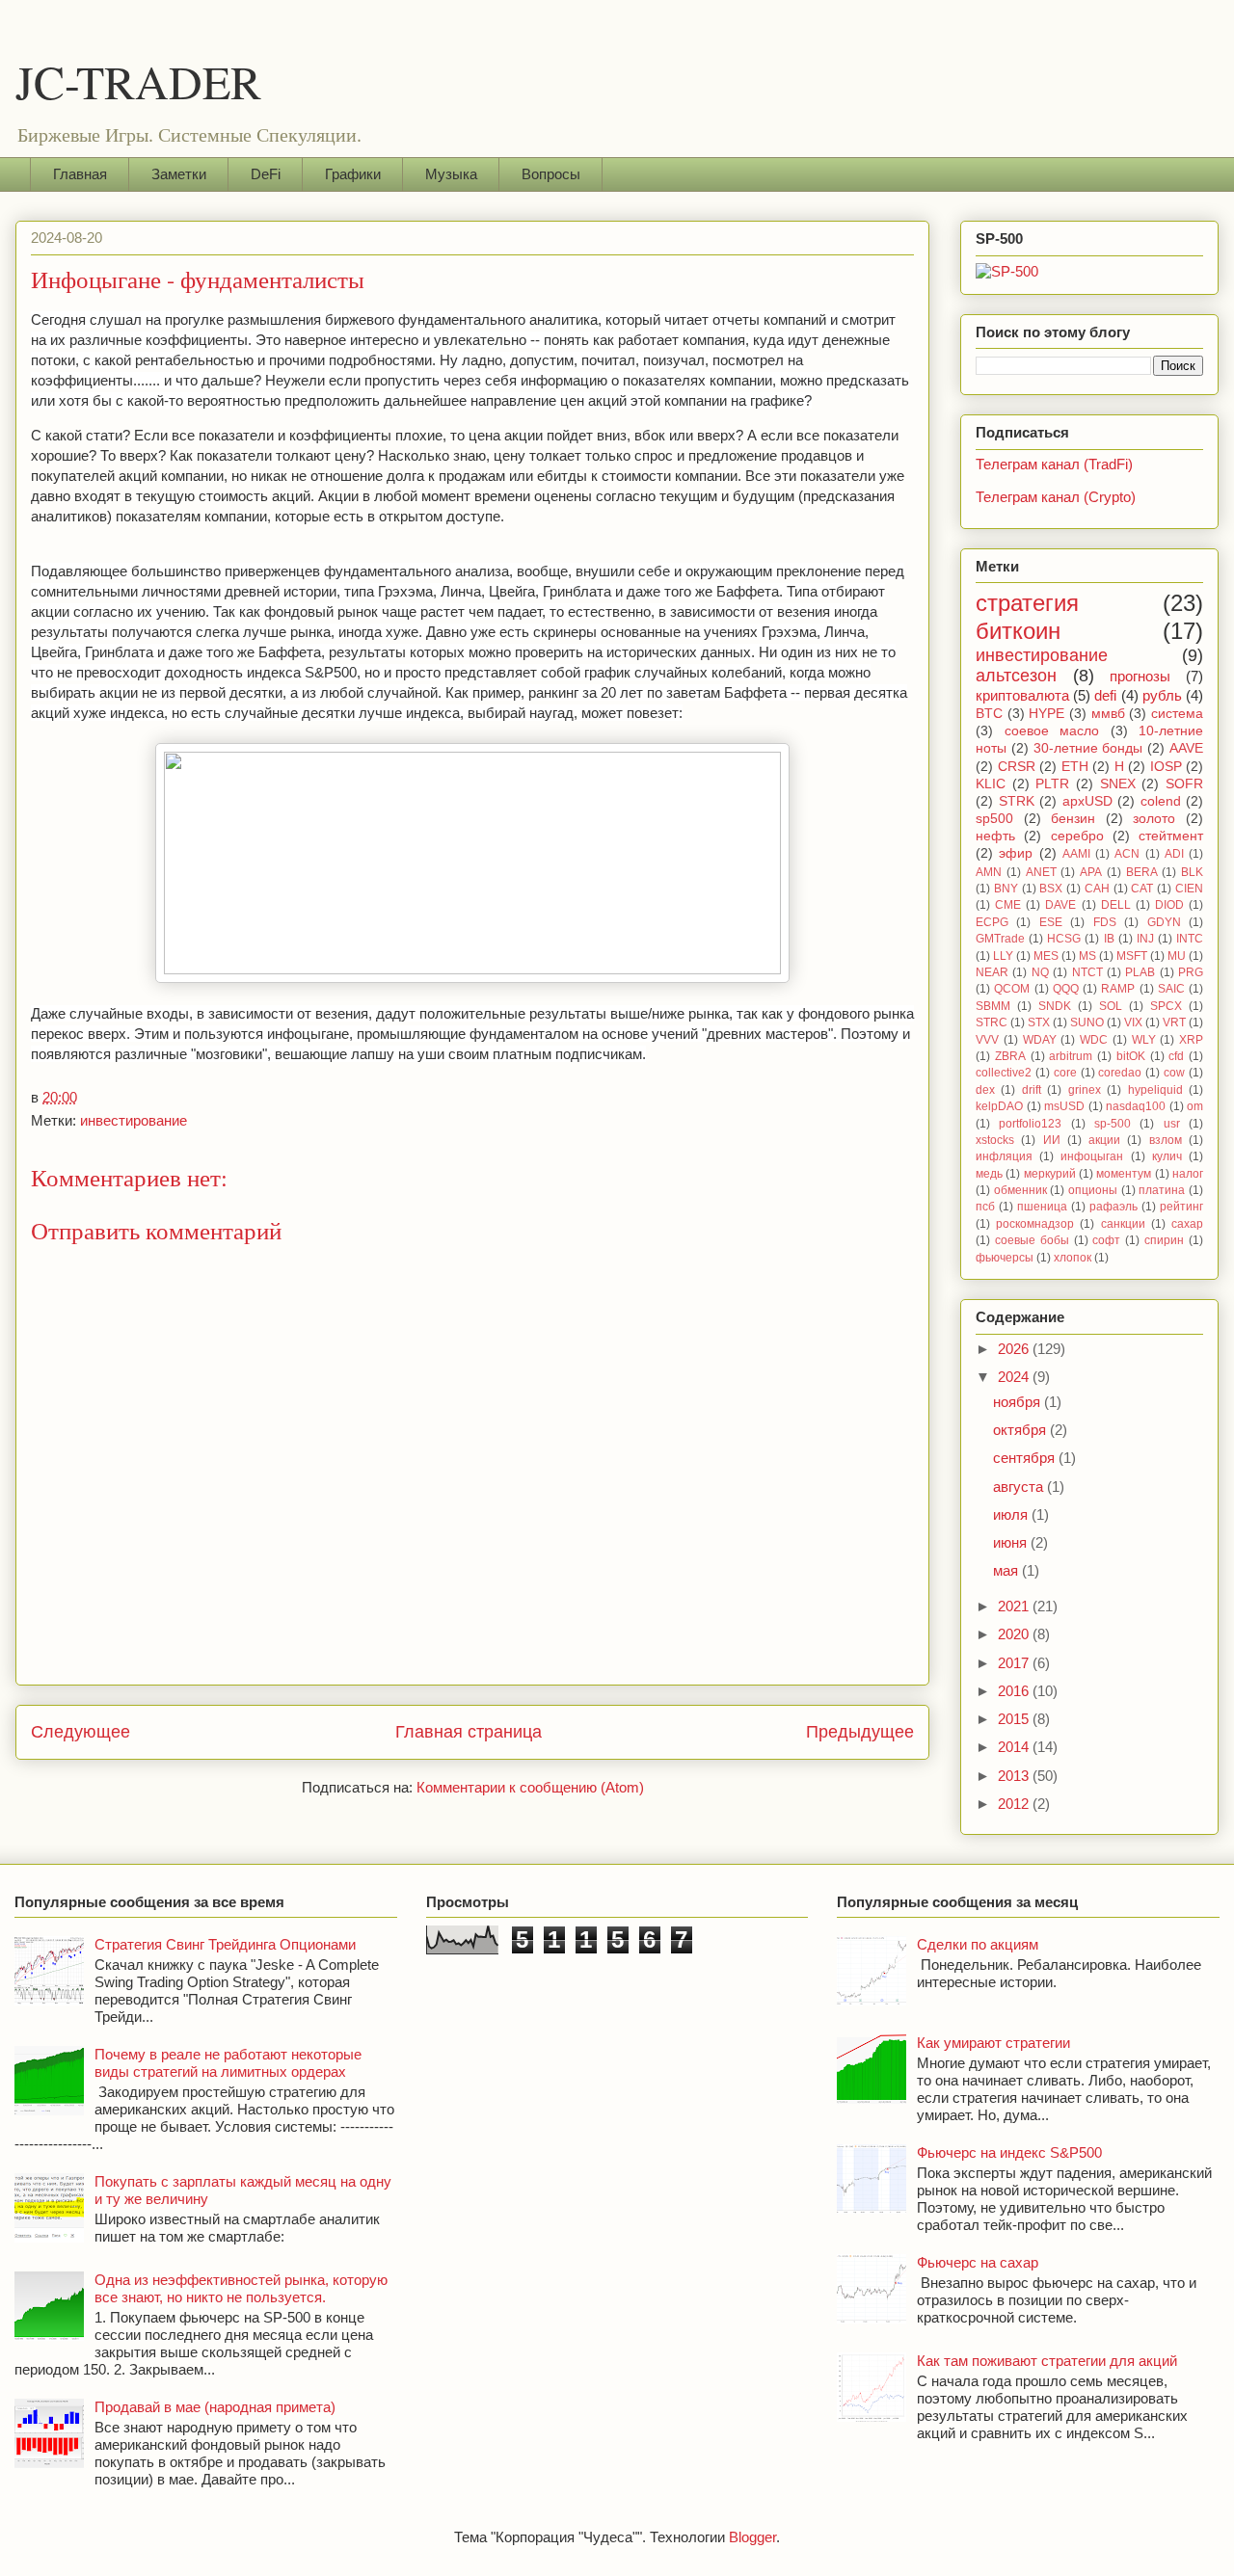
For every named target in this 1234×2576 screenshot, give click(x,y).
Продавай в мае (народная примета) (215, 2407)
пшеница (1042, 1207)
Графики (353, 174)
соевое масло (1052, 731)
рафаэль (1113, 1207)
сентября (1026, 1458)
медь (989, 1174)
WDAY (1040, 1040)
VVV (987, 1040)
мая (1007, 1570)
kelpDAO (999, 1106)
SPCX (1166, 1006)
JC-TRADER (138, 81)
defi (1105, 695)
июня (1012, 1542)
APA (1091, 872)
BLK (1192, 872)
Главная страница (469, 1732)
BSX (1051, 889)
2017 (1015, 1663)
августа (1020, 1487)
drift (1032, 1090)
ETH (1075, 767)
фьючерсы (1005, 1258)
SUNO (1087, 1022)
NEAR (992, 972)
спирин (1164, 1240)
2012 (1015, 1804)
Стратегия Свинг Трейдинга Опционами (225, 1944)
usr (1172, 1124)
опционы (1093, 1190)
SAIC (1171, 989)
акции (1104, 1140)
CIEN (1189, 889)
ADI (1174, 854)
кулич (1167, 1156)
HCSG (1064, 939)
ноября (1019, 1402)
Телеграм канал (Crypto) (1056, 497)
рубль (1162, 695)
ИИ (1052, 1140)
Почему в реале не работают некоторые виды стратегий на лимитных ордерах (228, 2063)
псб (985, 1207)
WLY (1144, 1040)
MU (1177, 956)
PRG (1191, 972)
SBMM (993, 1006)
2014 (1015, 1747)
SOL (1111, 1006)
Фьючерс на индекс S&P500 (1009, 2152)
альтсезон (1016, 676)
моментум (1124, 1174)
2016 (1015, 1691)
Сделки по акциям (978, 1944)
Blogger (752, 2537)
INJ (1145, 939)
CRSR (1017, 767)
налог (1188, 1174)
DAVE (1060, 905)
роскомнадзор (1035, 1224)
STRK (1017, 801)
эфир (1016, 853)
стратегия (1027, 603)
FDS (1105, 922)
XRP (1191, 1040)
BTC (989, 714)
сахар (1187, 1224)
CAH (1097, 889)
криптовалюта (1022, 695)
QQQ (1066, 989)
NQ (1040, 972)
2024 (1015, 1377)
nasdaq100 (1136, 1106)
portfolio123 (1030, 1124)
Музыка (451, 174)
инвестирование (134, 1120)
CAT (1142, 889)
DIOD (1169, 905)
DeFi (266, 174)
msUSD (1064, 1106)
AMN (989, 872)
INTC (1190, 939)
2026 (1015, 1349)
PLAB (1140, 972)
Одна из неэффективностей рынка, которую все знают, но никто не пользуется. (241, 2288)
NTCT (1087, 972)
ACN (1127, 854)
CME (1008, 905)
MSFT (1132, 956)
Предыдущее (860, 1732)
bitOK (1131, 1056)
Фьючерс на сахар (978, 2262)
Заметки (179, 174)
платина (1162, 1190)
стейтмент (1171, 836)
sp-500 (1113, 1124)
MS (1087, 956)
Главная (80, 174)
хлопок (1073, 1258)
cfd (1176, 1056)
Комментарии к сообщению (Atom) (530, 1787)
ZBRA (1010, 1056)
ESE (1051, 922)
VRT (1174, 1022)
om (1195, 1106)
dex (985, 1090)
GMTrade (1000, 939)
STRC (992, 1022)
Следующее (80, 1732)
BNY (1006, 889)
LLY (1003, 956)
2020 (1015, 1634)
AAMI (1076, 854)
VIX (1133, 1022)
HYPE (1046, 714)
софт (1106, 1240)
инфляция (1004, 1156)
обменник (1020, 1190)
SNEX (1118, 784)
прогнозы (1140, 676)
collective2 (1004, 1073)
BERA (1142, 872)
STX (1039, 1022)
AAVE (1186, 748)
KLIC (991, 784)
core (1065, 1073)
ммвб (1108, 714)
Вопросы (551, 174)
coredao (1120, 1073)
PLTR (1052, 784)
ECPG (992, 922)
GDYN (1164, 922)
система (1177, 714)
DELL (1116, 905)
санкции (1123, 1224)
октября (1021, 1430)
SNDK (1055, 1006)
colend (1161, 801)
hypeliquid (1155, 1090)
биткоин (1018, 631)
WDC (1094, 1040)
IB (1109, 939)
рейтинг (1181, 1207)
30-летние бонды (1088, 748)
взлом (1166, 1140)
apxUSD (1087, 801)
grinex (1085, 1090)
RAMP (1118, 989)
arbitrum (1071, 1056)
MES (1046, 956)
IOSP (1166, 767)
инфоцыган (1092, 1156)
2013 (1015, 1776)
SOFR (1184, 784)
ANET (1041, 872)
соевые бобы (1032, 1240)
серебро (1077, 836)
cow (1174, 1073)
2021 (1015, 1606)
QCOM (1012, 989)
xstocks (995, 1140)
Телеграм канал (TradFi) (1054, 464)
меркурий (1050, 1174)
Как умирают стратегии (993, 2043)
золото (1154, 819)
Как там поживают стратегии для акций (1047, 2361)
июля (1012, 1514)
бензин (1073, 819)
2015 (1015, 1719)
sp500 (994, 819)
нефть (995, 836)
